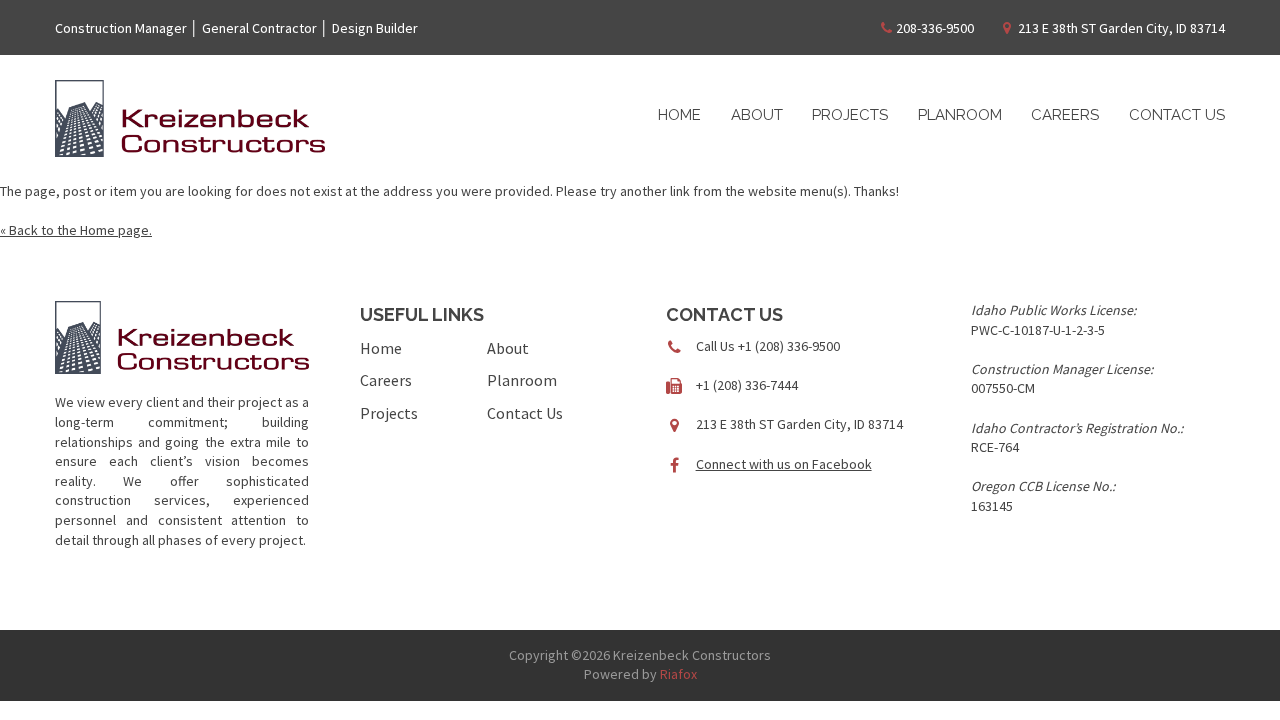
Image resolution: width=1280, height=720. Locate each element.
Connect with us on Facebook (784, 464)
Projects (850, 115)
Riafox (678, 674)
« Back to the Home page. (76, 230)
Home (679, 115)
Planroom (960, 115)
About (757, 115)
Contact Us (1177, 115)
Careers (1065, 115)
